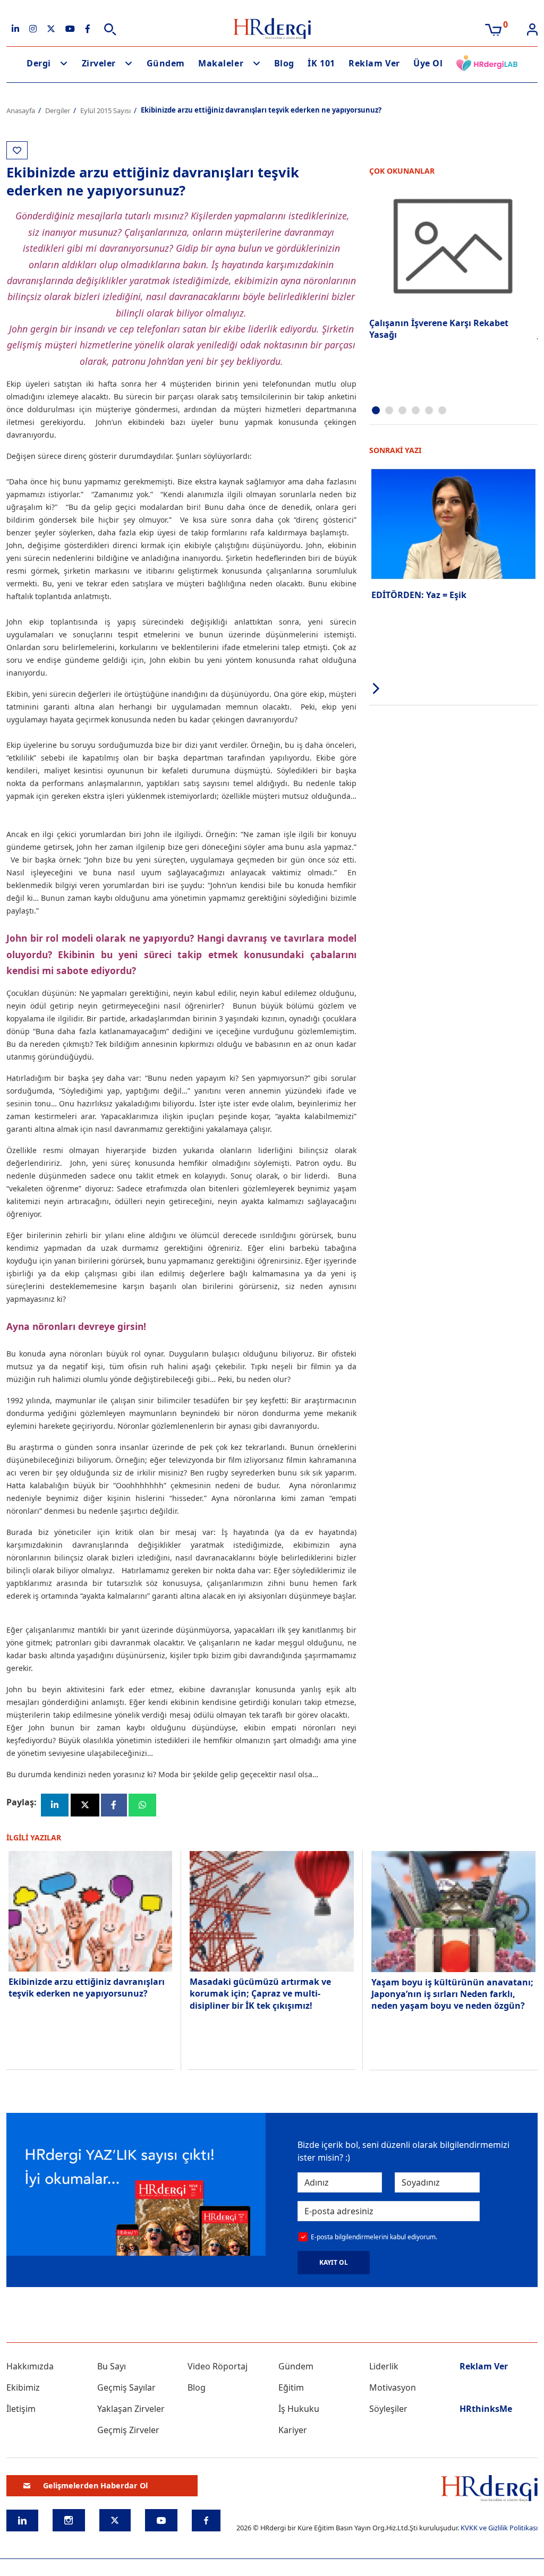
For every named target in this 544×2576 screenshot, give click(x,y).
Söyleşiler (388, 2409)
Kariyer (293, 2430)
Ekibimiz (23, 2387)
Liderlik (384, 2366)
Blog (284, 63)
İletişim (21, 2409)
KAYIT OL (334, 2262)
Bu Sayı (112, 2366)
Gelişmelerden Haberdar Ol (95, 2485)
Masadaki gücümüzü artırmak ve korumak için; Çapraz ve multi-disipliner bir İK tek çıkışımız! (260, 1994)
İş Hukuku (299, 2409)
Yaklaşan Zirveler (131, 2409)
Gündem (166, 63)
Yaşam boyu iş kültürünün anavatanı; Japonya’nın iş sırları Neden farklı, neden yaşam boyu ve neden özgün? (452, 1994)
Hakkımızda (30, 2366)
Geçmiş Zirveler (128, 2430)
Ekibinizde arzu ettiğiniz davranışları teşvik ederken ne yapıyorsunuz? (87, 1988)
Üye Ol (428, 63)
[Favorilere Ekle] (17, 150)
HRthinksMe (486, 2409)
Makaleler (221, 63)
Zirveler (99, 63)
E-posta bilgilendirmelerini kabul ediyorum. (374, 2237)
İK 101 (321, 63)
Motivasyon (393, 2387)
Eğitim (291, 2387)
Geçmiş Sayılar (126, 2387)
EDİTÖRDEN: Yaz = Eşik (419, 595)
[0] (493, 29)
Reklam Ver (374, 63)
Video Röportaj (218, 2366)
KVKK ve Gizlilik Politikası (499, 2528)
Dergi (39, 63)
